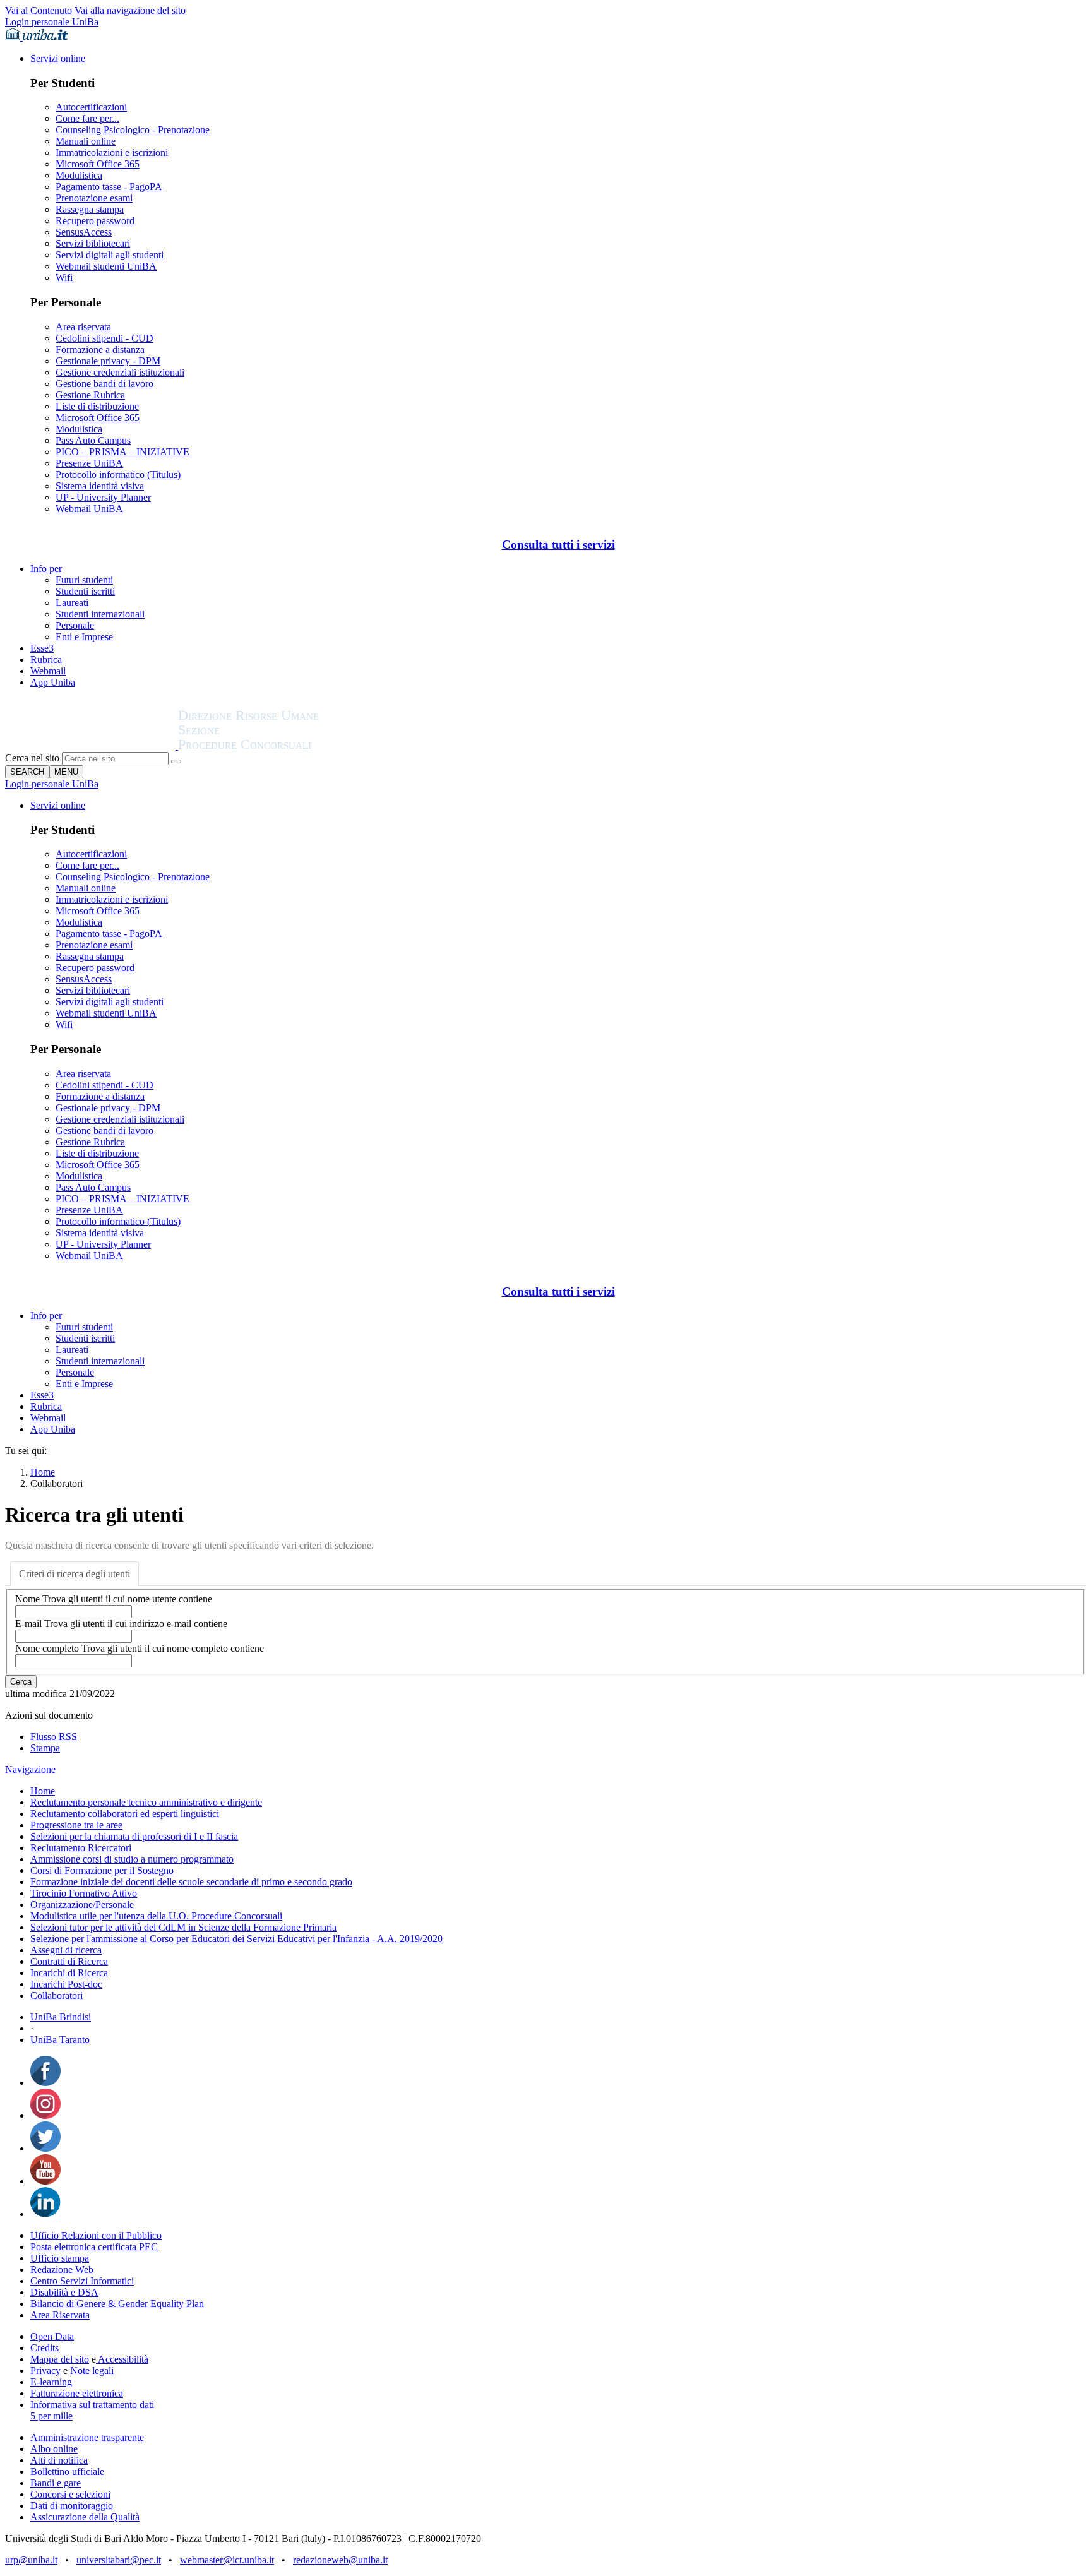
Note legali (92, 2370)
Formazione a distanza (100, 349)
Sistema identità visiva (100, 486)
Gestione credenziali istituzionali (120, 372)
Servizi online (58, 58)
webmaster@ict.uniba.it (227, 2560)
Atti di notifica (59, 2460)
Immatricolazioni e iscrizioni (112, 152)
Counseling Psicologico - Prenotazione (133, 130)
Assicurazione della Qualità (85, 2517)
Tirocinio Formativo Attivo (84, 1893)
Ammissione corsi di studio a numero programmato (132, 1859)
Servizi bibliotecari (93, 243)
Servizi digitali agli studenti (110, 255)
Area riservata (83, 327)
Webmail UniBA (89, 509)
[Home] (279, 746)
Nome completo (140, 1648)
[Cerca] (176, 761)
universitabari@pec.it (119, 2560)
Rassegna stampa (90, 209)
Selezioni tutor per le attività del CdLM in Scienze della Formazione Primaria (183, 1927)
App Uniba (53, 682)
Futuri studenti (84, 580)
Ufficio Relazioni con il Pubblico (96, 2235)
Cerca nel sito (32, 758)
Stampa (45, 1748)
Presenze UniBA (89, 463)
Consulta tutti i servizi (558, 545)
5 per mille (51, 2416)
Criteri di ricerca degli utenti (75, 1574)
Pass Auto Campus (93, 440)
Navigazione (30, 1769)
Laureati (72, 603)
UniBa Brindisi (61, 2017)
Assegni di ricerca (66, 1950)
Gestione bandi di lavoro (104, 384)
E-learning (51, 2382)
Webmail (48, 671)
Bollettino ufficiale (67, 2472)
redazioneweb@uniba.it (340, 2560)
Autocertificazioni (91, 107)
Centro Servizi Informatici (82, 2281)
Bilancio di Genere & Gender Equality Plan (117, 2304)
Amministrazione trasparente (87, 2437)
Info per (46, 569)
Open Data (52, 2336)
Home (43, 1472)
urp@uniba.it (31, 2560)
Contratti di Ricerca (69, 1961)
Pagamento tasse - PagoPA (109, 187)
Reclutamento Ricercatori (81, 1848)
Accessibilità (122, 2359)
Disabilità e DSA (64, 2292)
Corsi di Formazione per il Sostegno (102, 1870)
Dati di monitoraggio (72, 2506)
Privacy (45, 2370)
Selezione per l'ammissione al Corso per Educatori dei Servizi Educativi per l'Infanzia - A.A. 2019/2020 (236, 1939)
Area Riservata (60, 2315)
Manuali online (86, 141)
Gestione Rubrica (90, 395)
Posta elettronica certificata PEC (94, 2247)
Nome (114, 1599)
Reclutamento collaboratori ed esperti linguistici (125, 1814)
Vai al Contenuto (39, 10)
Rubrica (46, 659)
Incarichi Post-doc (66, 1984)
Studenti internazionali (100, 614)
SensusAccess (84, 232)
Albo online (54, 2449)
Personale (75, 625)
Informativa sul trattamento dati (92, 2405)
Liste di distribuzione (97, 406)
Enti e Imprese (84, 637)
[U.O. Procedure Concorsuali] (92, 746)
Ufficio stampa (60, 2258)
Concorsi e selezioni (70, 2494)
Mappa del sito (60, 2359)
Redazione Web (62, 2269)
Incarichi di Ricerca (69, 1973)
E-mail (121, 1624)
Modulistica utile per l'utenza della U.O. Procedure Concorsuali (156, 1916)
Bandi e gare (56, 2483)
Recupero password (95, 221)
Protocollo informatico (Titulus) (118, 474)
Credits (45, 2348)
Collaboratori (57, 1995)
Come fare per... (87, 118)
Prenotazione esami (94, 198)
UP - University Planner (103, 497)
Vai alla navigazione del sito (130, 10)
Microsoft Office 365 (98, 164)
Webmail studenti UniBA (106, 266)
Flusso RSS (54, 1737)
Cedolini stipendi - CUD (104, 338)
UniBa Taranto (60, 2040)
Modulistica (79, 175)
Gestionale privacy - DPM (108, 361)
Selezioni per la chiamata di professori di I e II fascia (134, 1836)
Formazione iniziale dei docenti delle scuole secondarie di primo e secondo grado (191, 1882)
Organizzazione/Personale (82, 1905)
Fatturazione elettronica (77, 2393)
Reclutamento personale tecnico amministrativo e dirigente (146, 1802)
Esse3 (42, 648)
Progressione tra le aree (76, 1825)
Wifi (64, 277)
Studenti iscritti (85, 591)
